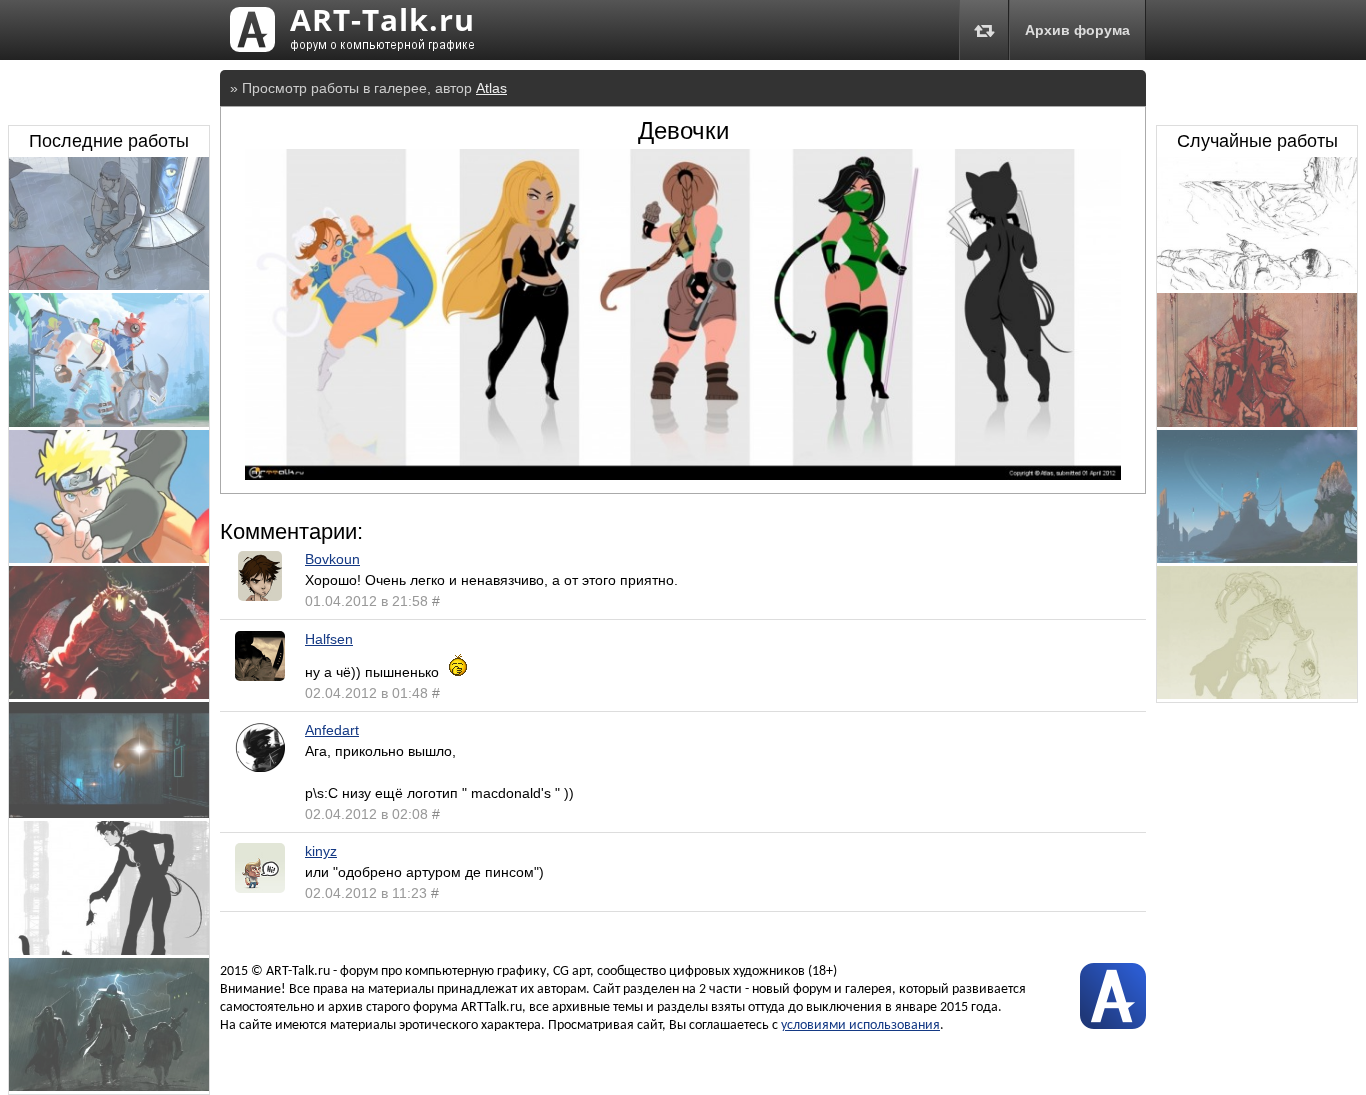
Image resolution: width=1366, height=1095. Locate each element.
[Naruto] (109, 558)
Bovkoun (332, 559)
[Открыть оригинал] (683, 475)
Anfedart (332, 730)
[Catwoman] (109, 950)
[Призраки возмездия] (109, 1086)
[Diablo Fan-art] (109, 694)
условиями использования (860, 1025)
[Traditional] (1257, 285)
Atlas (491, 88)
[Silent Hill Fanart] (1257, 422)
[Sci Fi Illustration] (109, 813)
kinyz (321, 851)
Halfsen (329, 639)
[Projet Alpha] (109, 422)
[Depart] (1257, 558)
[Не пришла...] (109, 285)
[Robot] (1257, 694)
